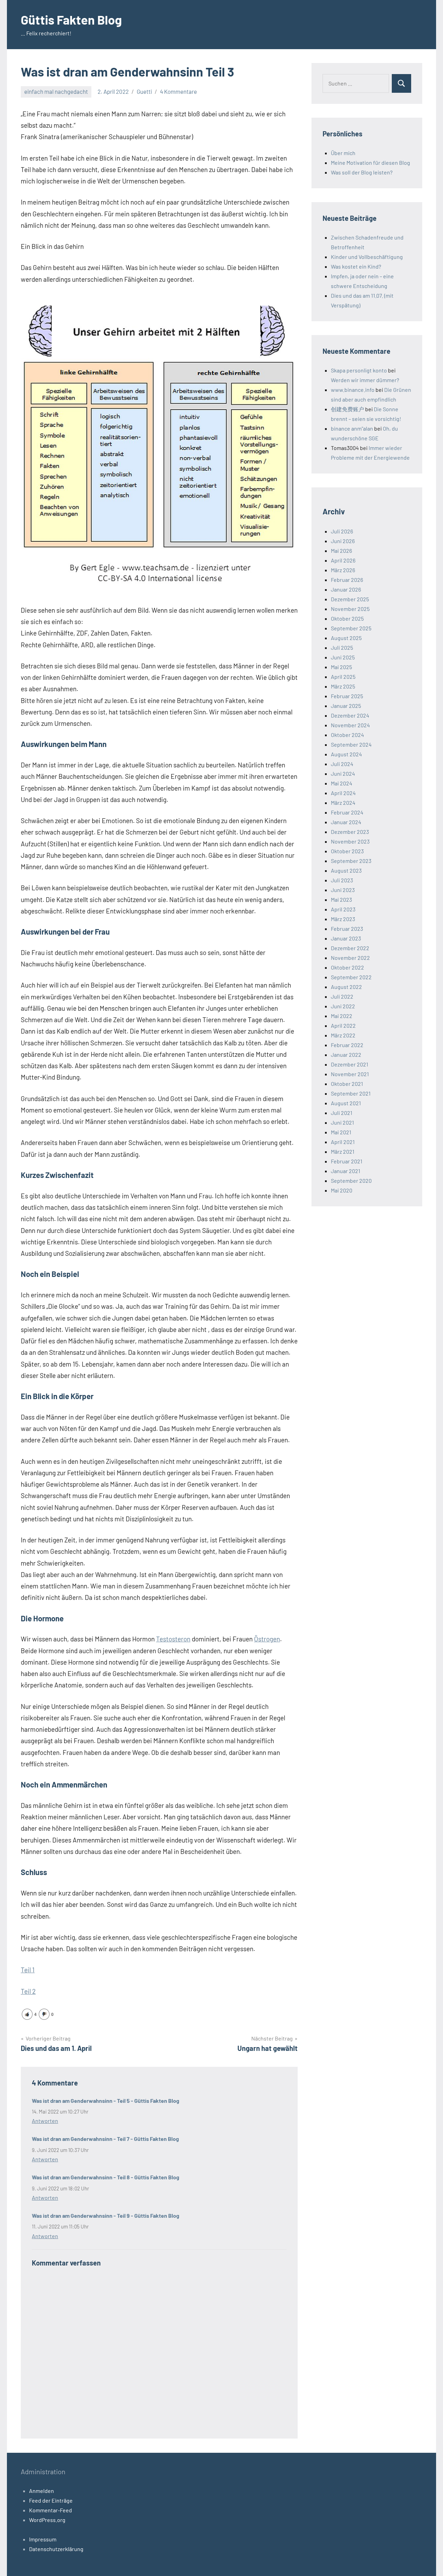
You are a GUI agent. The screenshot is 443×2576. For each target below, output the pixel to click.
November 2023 (350, 841)
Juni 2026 (343, 541)
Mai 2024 (342, 783)
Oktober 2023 (347, 851)
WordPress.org (47, 2520)
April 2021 (343, 1142)
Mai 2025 (341, 667)
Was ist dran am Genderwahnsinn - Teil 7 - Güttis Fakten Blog (105, 2139)
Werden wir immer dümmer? (365, 380)
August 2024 (346, 754)
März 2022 (343, 1035)
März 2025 (343, 686)
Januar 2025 (346, 706)
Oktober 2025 (347, 618)
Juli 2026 (342, 531)
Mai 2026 (341, 551)
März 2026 (343, 570)
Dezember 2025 (350, 599)
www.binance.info (353, 390)
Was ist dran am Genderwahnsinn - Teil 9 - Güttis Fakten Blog (106, 2215)
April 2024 (343, 793)
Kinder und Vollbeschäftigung (367, 257)
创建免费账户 (347, 409)
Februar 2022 (347, 1045)
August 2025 (346, 638)
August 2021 (346, 1103)
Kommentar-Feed (51, 2510)
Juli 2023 (342, 880)
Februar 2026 (347, 580)
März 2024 (343, 803)
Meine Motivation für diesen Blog (370, 163)
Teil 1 (28, 1970)
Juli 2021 (342, 1113)
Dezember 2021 (350, 1064)
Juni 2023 (343, 890)
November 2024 (350, 725)
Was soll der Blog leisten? (362, 172)
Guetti (144, 91)
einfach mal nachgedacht (56, 91)
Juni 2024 (343, 773)
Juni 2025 (343, 657)
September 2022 (351, 977)
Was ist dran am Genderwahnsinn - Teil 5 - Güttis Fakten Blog (106, 2101)
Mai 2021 (341, 1132)
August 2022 (346, 987)
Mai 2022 (342, 1016)
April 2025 (343, 677)
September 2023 (351, 861)
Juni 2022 (343, 1006)
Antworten (45, 2121)
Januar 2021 (346, 1171)
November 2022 (350, 958)
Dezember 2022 (350, 948)
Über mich (343, 153)
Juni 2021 (342, 1122)
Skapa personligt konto (359, 370)
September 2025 (351, 628)
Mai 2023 (341, 899)
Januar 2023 (346, 938)
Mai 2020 (342, 1190)
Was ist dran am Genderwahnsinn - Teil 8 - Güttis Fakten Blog (106, 2177)
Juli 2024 (342, 764)
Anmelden (42, 2491)
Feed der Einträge (51, 2500)
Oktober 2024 (347, 735)
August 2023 (346, 870)
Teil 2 (28, 1991)
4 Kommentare (178, 91)
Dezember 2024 (350, 715)
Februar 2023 (347, 929)
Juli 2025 (342, 647)
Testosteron (173, 1639)
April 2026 (343, 560)
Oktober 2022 (347, 967)
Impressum (43, 2539)
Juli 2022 (342, 996)
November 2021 (350, 1074)
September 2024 (351, 744)
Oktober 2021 (347, 1084)
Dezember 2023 (350, 832)
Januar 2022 (346, 1055)
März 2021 (343, 1151)
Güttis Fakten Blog (71, 20)
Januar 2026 (346, 589)
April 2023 (343, 909)
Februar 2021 (347, 1161)
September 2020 (351, 1181)
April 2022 (343, 1025)
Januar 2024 (346, 822)
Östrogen (267, 1639)
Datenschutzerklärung (56, 2549)
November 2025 (350, 609)
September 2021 (351, 1093)
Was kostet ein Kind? (356, 266)
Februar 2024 (347, 812)
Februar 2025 (347, 696)
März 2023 (343, 919)
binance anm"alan (352, 428)
